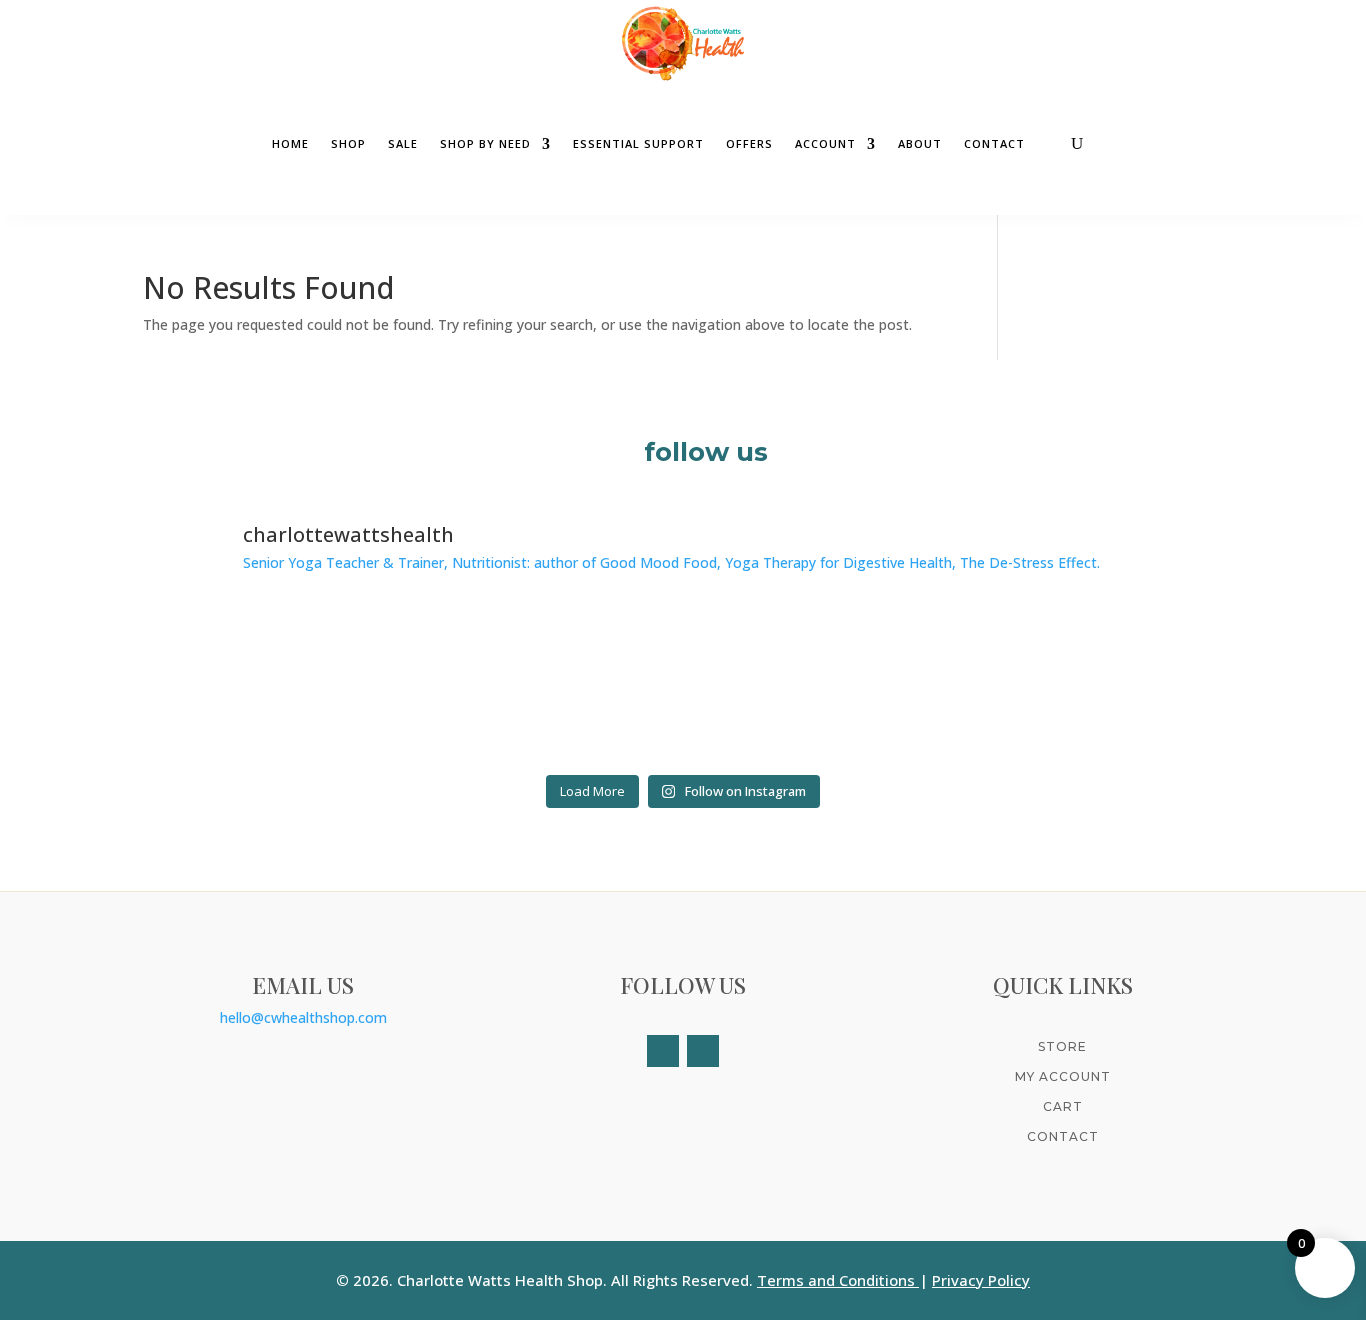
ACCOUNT (825, 144)
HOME (290, 144)
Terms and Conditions (836, 1280)
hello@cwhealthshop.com (303, 1017)
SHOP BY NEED (485, 144)
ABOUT (920, 144)
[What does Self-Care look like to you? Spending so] (274, 684)
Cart (1063, 1106)
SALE (403, 144)
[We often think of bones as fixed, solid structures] (547, 684)
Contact (1063, 1136)
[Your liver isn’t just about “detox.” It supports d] (819, 684)
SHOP (348, 144)
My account (1063, 1076)
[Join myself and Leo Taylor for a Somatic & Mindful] (1092, 684)
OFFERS (749, 144)
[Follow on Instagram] (703, 1051)
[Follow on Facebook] (663, 1051)
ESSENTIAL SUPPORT (638, 144)
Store (1062, 1046)
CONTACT (994, 144)
